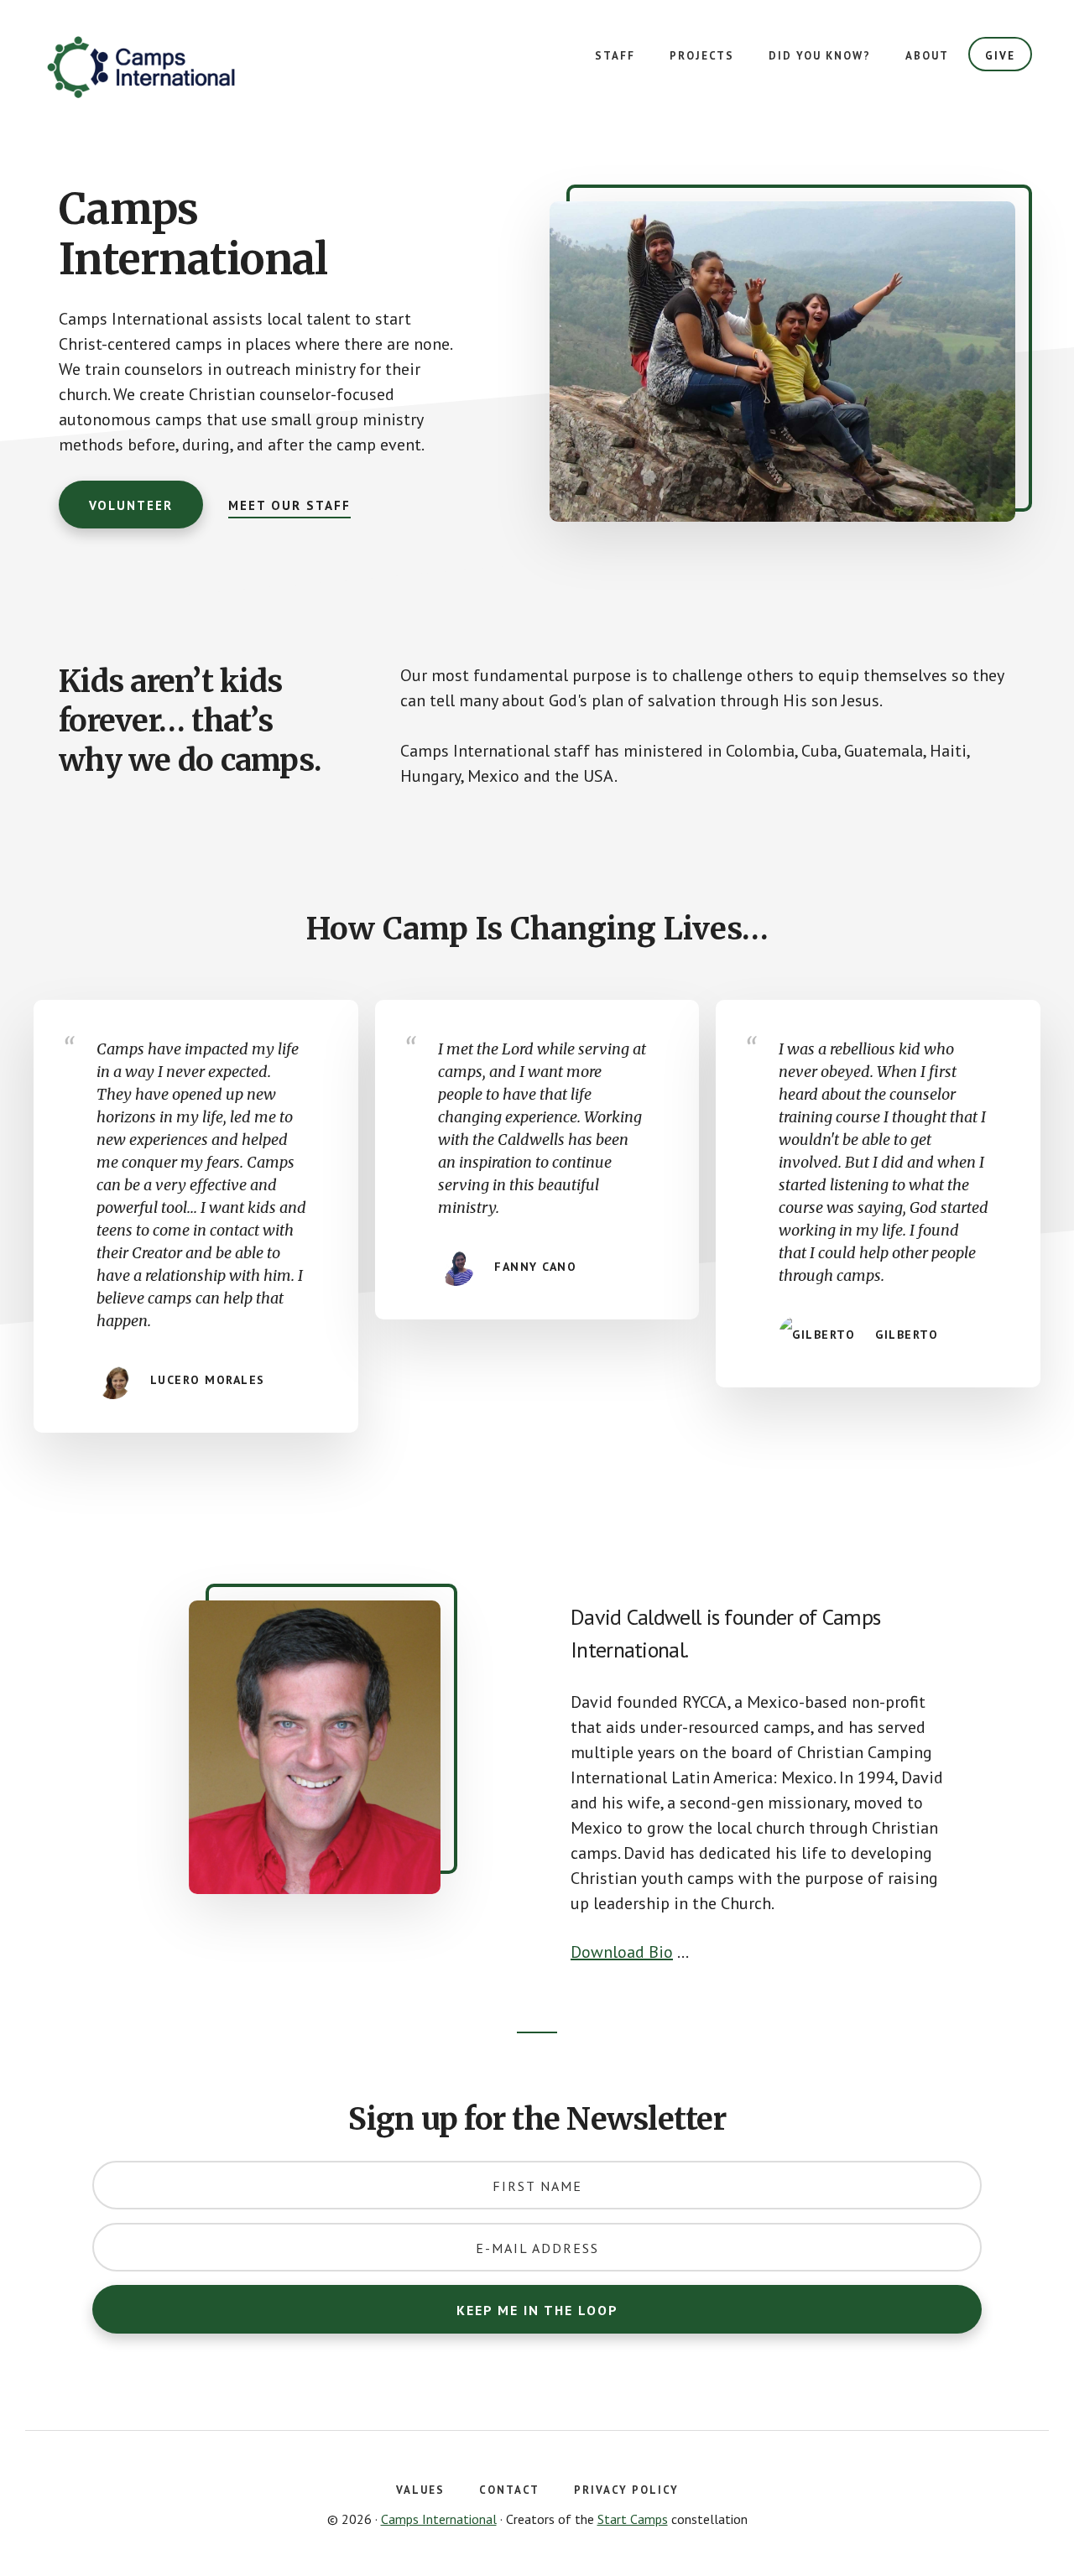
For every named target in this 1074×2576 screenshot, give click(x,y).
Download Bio (622, 1952)
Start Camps (633, 2519)
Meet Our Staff (289, 505)
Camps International (168, 67)
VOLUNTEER (131, 505)
